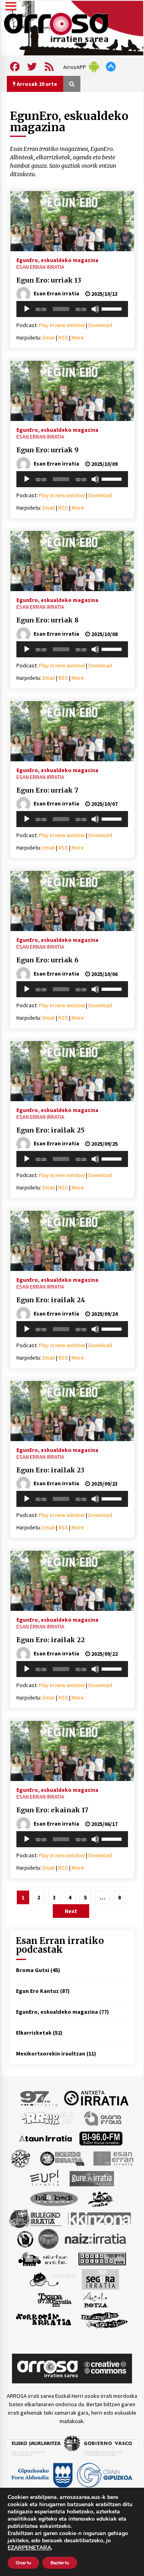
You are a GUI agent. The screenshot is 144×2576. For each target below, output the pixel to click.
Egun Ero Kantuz (37, 1991)
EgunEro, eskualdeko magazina (57, 260)
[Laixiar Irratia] (48, 2238)
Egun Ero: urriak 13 (49, 280)
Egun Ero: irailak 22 (51, 1640)
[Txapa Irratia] (55, 2299)
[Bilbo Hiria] (101, 2138)
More (78, 338)
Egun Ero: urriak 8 (47, 620)
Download (100, 325)
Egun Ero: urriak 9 (47, 450)
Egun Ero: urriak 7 (47, 790)
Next (71, 1911)
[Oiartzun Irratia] (43, 2258)
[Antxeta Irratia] (96, 2098)
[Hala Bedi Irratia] (54, 2198)
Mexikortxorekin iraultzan (51, 2053)
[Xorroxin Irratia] (43, 2319)
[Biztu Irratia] (21, 2158)
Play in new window (62, 325)
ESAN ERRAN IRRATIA (40, 267)
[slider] (113, 308)
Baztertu (60, 2563)
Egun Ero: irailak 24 (51, 1300)
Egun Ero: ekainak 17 (52, 1810)
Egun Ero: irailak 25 (50, 1130)
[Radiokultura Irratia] (102, 2258)
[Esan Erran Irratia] (113, 2158)
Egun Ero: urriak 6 (47, 960)
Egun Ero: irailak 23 (50, 1470)
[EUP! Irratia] (45, 2178)
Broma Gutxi (33, 1970)
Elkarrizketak (34, 2033)
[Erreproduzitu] (27, 309)
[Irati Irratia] (101, 2198)
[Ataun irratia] (46, 2138)
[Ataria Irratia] (103, 2118)
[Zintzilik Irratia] (105, 2319)
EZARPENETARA (29, 2548)
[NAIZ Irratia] (96, 2238)
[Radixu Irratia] (53, 2279)
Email (49, 338)
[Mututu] (95, 309)
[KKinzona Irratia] (100, 2218)
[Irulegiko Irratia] (35, 2218)
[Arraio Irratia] (48, 2118)
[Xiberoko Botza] (95, 2299)
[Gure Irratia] (92, 2178)
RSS (63, 338)
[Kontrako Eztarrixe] (25, 2238)
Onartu (23, 2563)
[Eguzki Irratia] (62, 2158)
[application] (72, 309)
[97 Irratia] (39, 2098)
